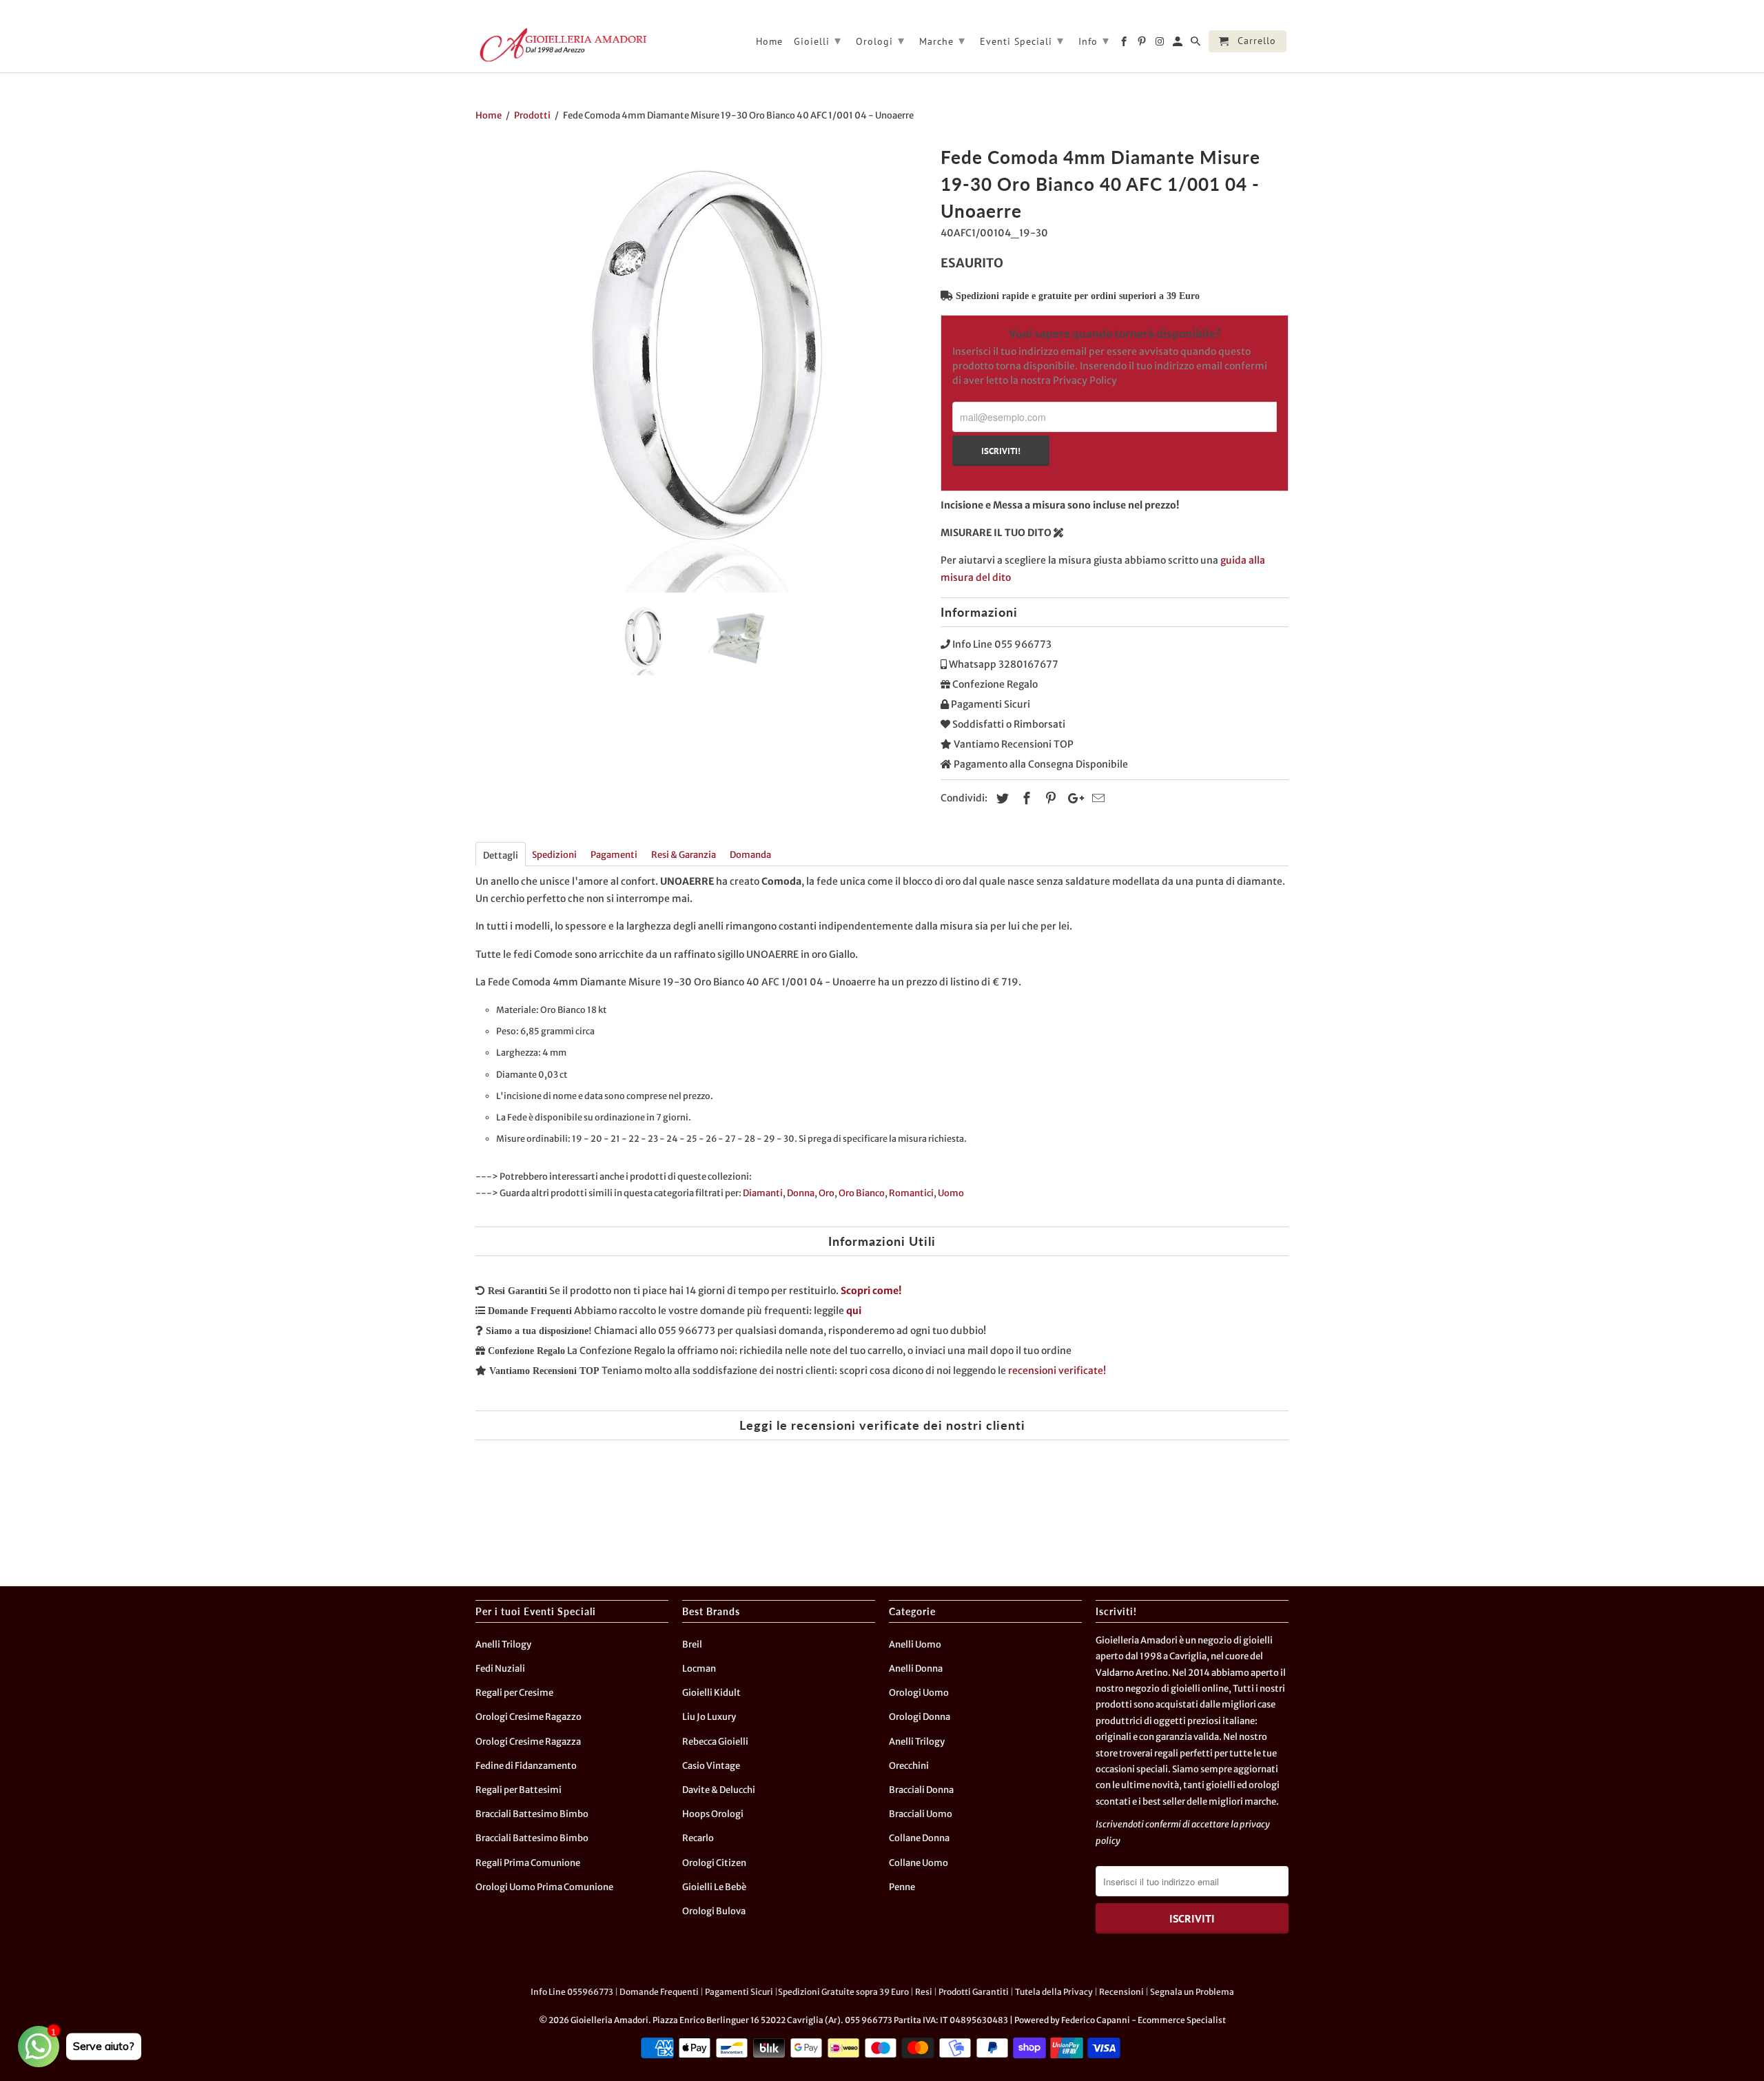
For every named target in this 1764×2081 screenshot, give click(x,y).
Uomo (951, 1193)
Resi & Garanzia (684, 855)
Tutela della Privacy (1054, 1992)
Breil (692, 1644)
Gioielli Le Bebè (714, 1887)
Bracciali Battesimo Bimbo (532, 1814)
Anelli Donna (916, 1669)
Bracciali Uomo (921, 1814)
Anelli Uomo (915, 1644)
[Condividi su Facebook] (1025, 798)
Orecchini (909, 1766)
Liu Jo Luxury (709, 1717)
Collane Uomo (919, 1863)
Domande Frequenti (659, 1992)
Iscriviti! (1001, 451)
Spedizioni (554, 855)
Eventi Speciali (1022, 40)
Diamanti (763, 1193)
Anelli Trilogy (503, 1644)
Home (769, 42)
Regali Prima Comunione (528, 1863)
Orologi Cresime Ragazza (528, 1742)
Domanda (750, 855)
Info (1094, 40)
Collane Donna (919, 1838)
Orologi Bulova (714, 1911)
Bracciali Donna (921, 1790)
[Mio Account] (1179, 44)
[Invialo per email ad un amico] (1096, 798)
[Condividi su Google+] (1072, 798)
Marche (942, 40)
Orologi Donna (920, 1717)
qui (854, 1311)
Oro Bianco (862, 1193)
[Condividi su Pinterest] (1049, 798)
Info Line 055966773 (572, 1992)
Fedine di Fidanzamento (526, 1766)
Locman (699, 1669)
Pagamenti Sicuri (739, 1992)
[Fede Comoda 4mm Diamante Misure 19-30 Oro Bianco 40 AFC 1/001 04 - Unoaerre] (701, 367)
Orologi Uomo (919, 1693)
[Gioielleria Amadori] (562, 45)
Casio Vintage (711, 1766)
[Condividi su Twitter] (1001, 798)
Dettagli (501, 855)
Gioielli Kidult (711, 1693)
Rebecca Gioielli (715, 1742)
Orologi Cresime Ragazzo (529, 1717)
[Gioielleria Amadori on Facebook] (1125, 44)
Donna (801, 1193)
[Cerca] (1197, 44)
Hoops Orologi (713, 1814)
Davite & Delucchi (719, 1790)
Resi (924, 1992)
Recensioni (1121, 1992)
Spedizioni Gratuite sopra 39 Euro (843, 1992)
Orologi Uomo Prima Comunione (544, 1887)
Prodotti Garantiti (974, 1992)
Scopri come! (871, 1291)
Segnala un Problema (1192, 1992)
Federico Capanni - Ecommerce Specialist (1143, 2020)
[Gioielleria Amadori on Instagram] (1161, 44)
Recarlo (698, 1838)
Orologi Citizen (714, 1863)
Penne (902, 1887)
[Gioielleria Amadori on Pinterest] (1143, 44)
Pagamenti (614, 855)
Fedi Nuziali (500, 1669)
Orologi (880, 40)
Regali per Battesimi (519, 1790)
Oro (827, 1193)
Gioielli (818, 40)
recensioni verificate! (1057, 1371)
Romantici (911, 1193)
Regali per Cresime (514, 1693)
